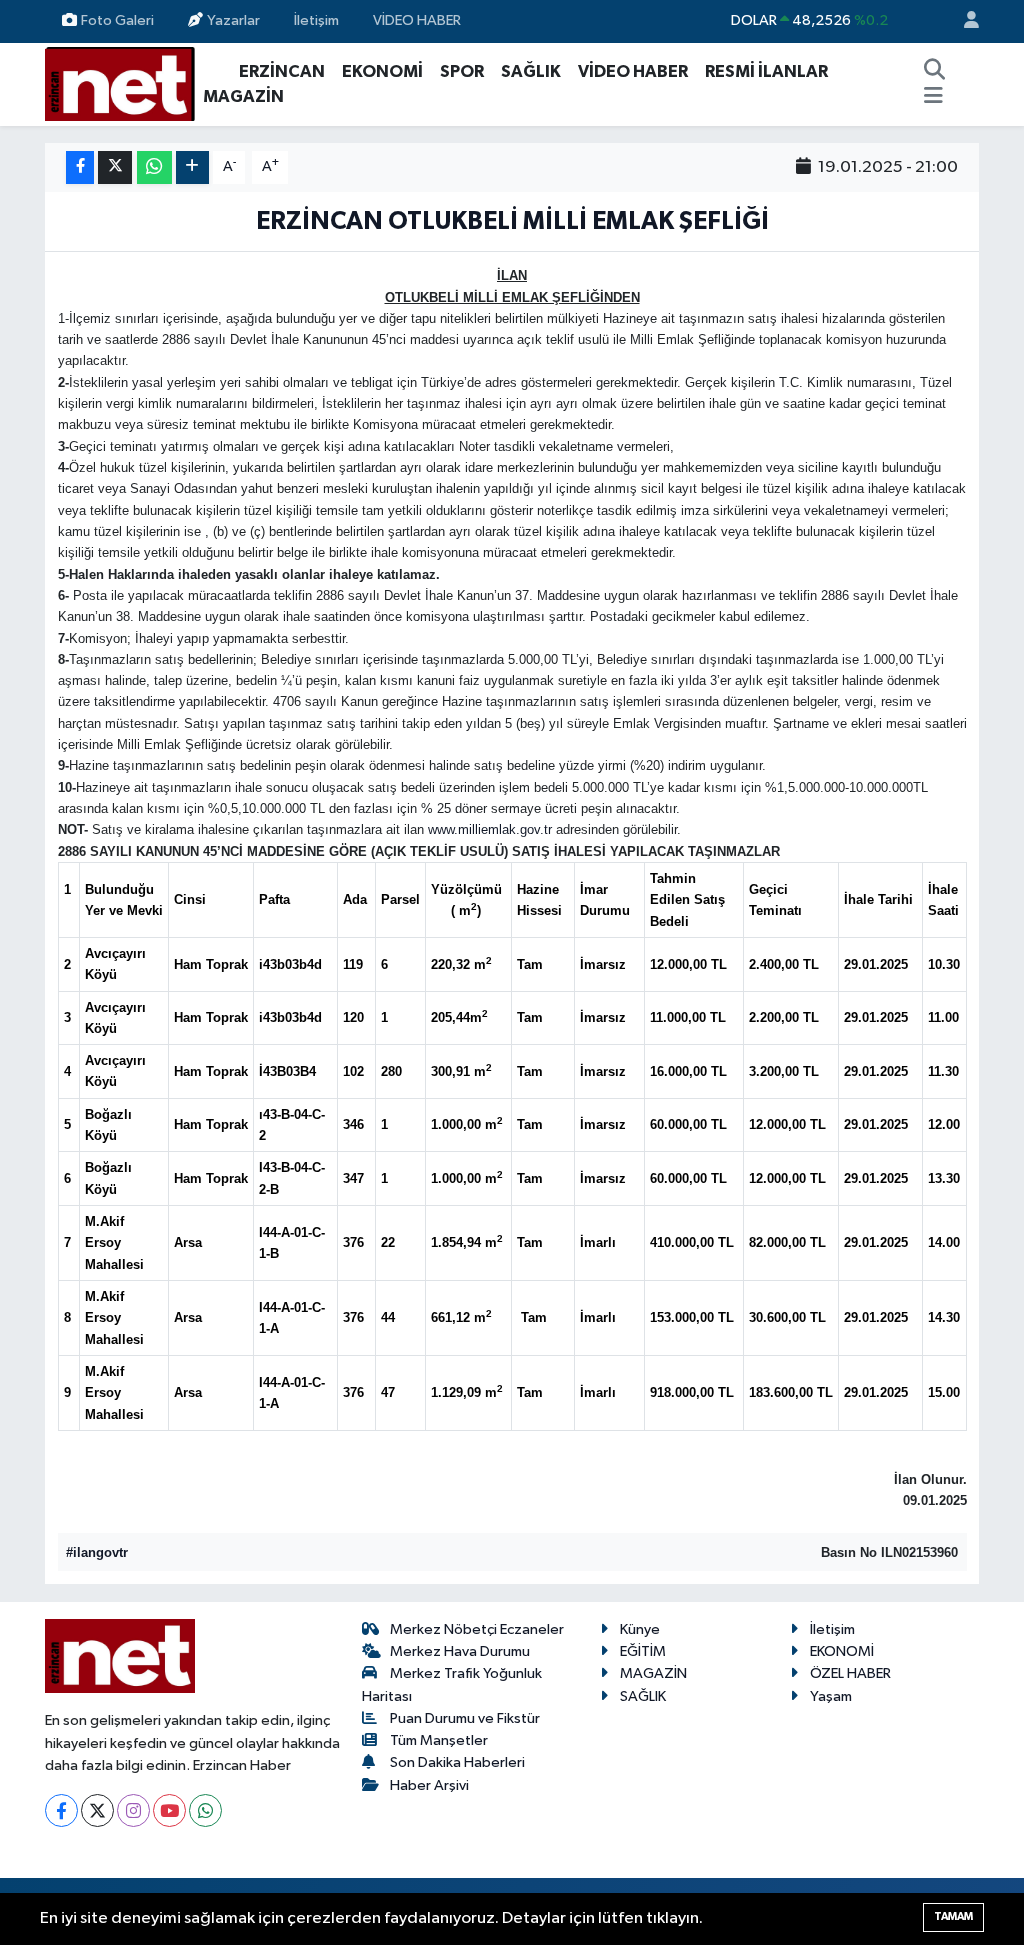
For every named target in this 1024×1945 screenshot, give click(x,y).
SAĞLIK (531, 71)
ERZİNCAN (282, 71)
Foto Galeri (117, 20)
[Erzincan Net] (120, 83)
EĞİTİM (643, 1651)
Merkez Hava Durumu (460, 1651)
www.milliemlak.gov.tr (490, 829)
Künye (640, 1629)
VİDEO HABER (417, 20)
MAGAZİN (243, 96)
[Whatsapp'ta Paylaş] (154, 167)
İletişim (316, 20)
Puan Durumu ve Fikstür (465, 1718)
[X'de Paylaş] (115, 167)
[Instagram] (133, 1810)
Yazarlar (233, 20)
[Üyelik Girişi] (963, 21)
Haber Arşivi (429, 1785)
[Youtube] (169, 1810)
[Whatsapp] (205, 1810)
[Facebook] (61, 1810)
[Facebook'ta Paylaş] (80, 167)
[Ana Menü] (933, 97)
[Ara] (934, 72)
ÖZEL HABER (850, 1673)
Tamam (953, 1916)
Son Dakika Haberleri (457, 1762)
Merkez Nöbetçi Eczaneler (477, 1629)
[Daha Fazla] (192, 167)
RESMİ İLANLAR (766, 71)
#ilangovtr (97, 1552)
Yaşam (831, 1696)
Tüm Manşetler (439, 1740)
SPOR (462, 71)
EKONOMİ (382, 71)
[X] (97, 1810)
